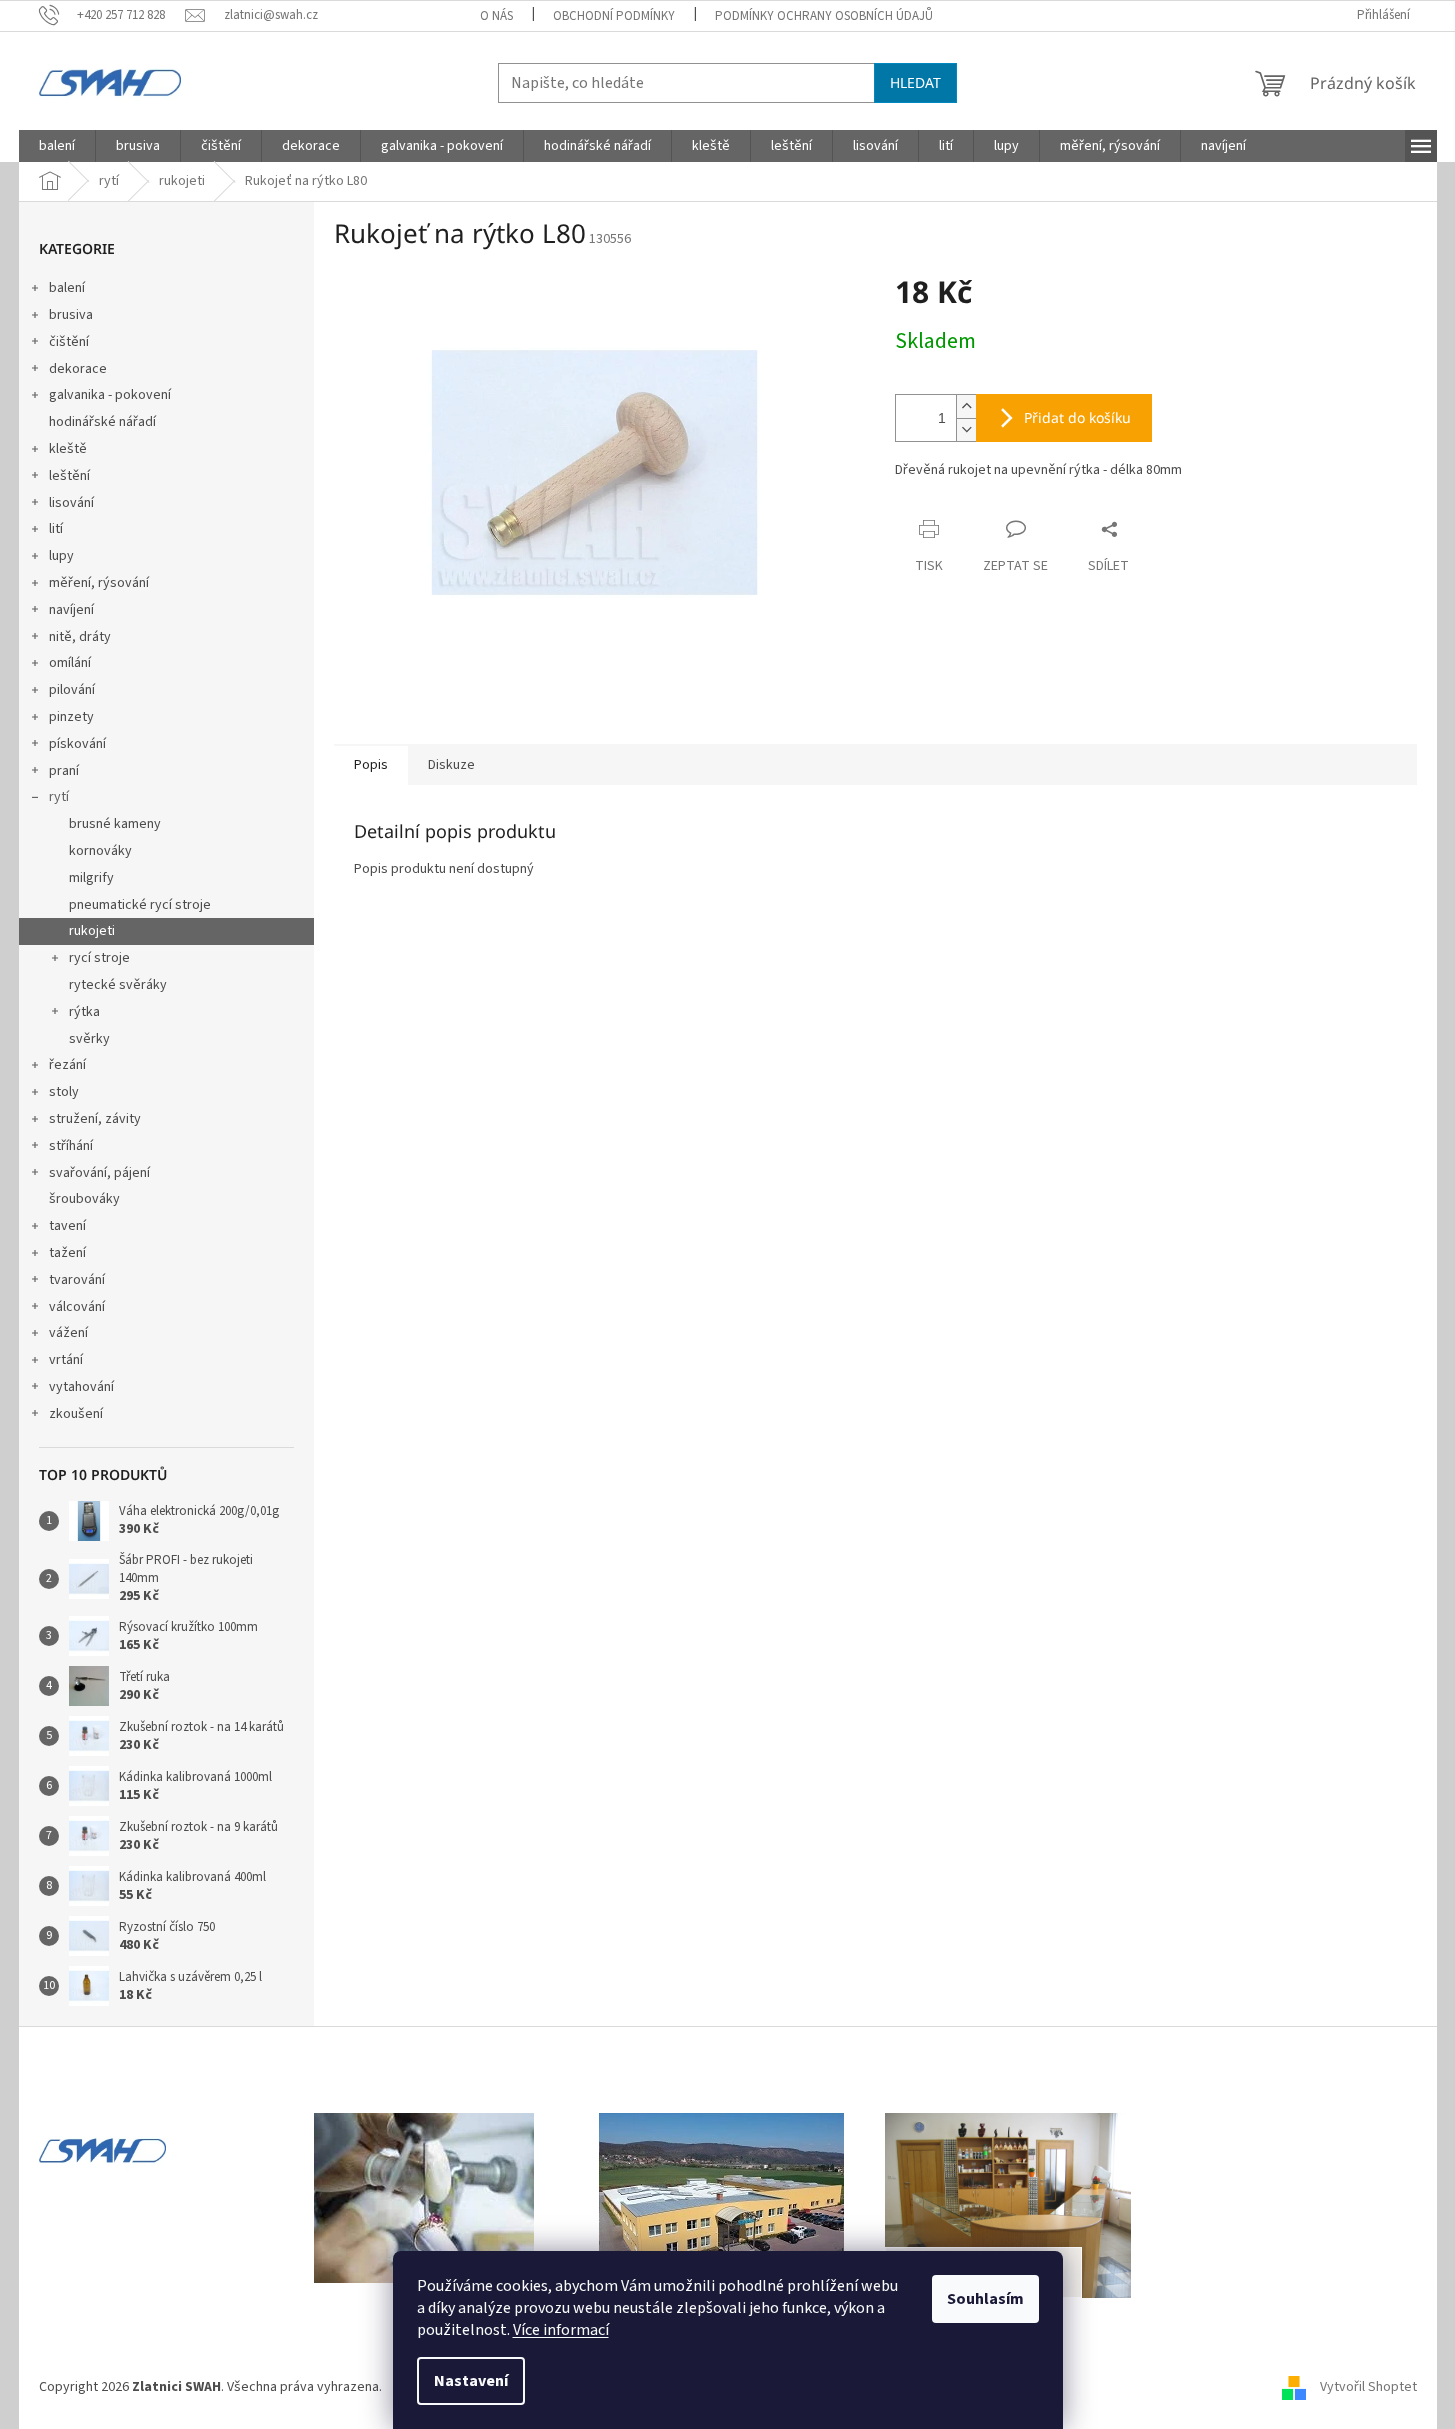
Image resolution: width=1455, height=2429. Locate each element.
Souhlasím (985, 2299)
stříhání (71, 1146)
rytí (59, 797)
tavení (67, 1226)
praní (64, 771)
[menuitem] (57, 146)
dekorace (78, 369)
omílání (70, 663)
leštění (69, 476)
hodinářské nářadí (102, 422)
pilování (72, 690)
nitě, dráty (80, 637)
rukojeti (92, 931)
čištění (69, 342)
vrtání (66, 1360)
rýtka (84, 1012)
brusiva (71, 315)
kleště (68, 449)
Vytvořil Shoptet (1368, 2387)
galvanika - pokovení (110, 395)
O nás (496, 16)
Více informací (561, 2330)
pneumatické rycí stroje (140, 905)
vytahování (81, 1387)
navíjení (71, 610)
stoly (64, 1092)
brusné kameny (115, 824)
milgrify (91, 878)
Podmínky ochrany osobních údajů (824, 16)
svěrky (89, 1039)
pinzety (71, 717)
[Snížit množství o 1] (966, 429)
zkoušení (76, 1414)
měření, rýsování (99, 583)
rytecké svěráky (118, 985)
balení (67, 288)
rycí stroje (99, 958)
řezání (67, 1065)
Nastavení (471, 2381)
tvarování (77, 1280)
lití (56, 529)
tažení (67, 1253)
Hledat (915, 82)
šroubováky (84, 1199)
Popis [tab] (371, 765)
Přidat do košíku (1077, 417)
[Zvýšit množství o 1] (966, 406)
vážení (68, 1333)
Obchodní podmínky (614, 16)
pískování (77, 744)
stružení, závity (95, 1119)
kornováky (100, 851)
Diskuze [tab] (451, 765)
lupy (61, 556)
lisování (71, 503)
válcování (77, 1307)
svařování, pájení (99, 1173)
